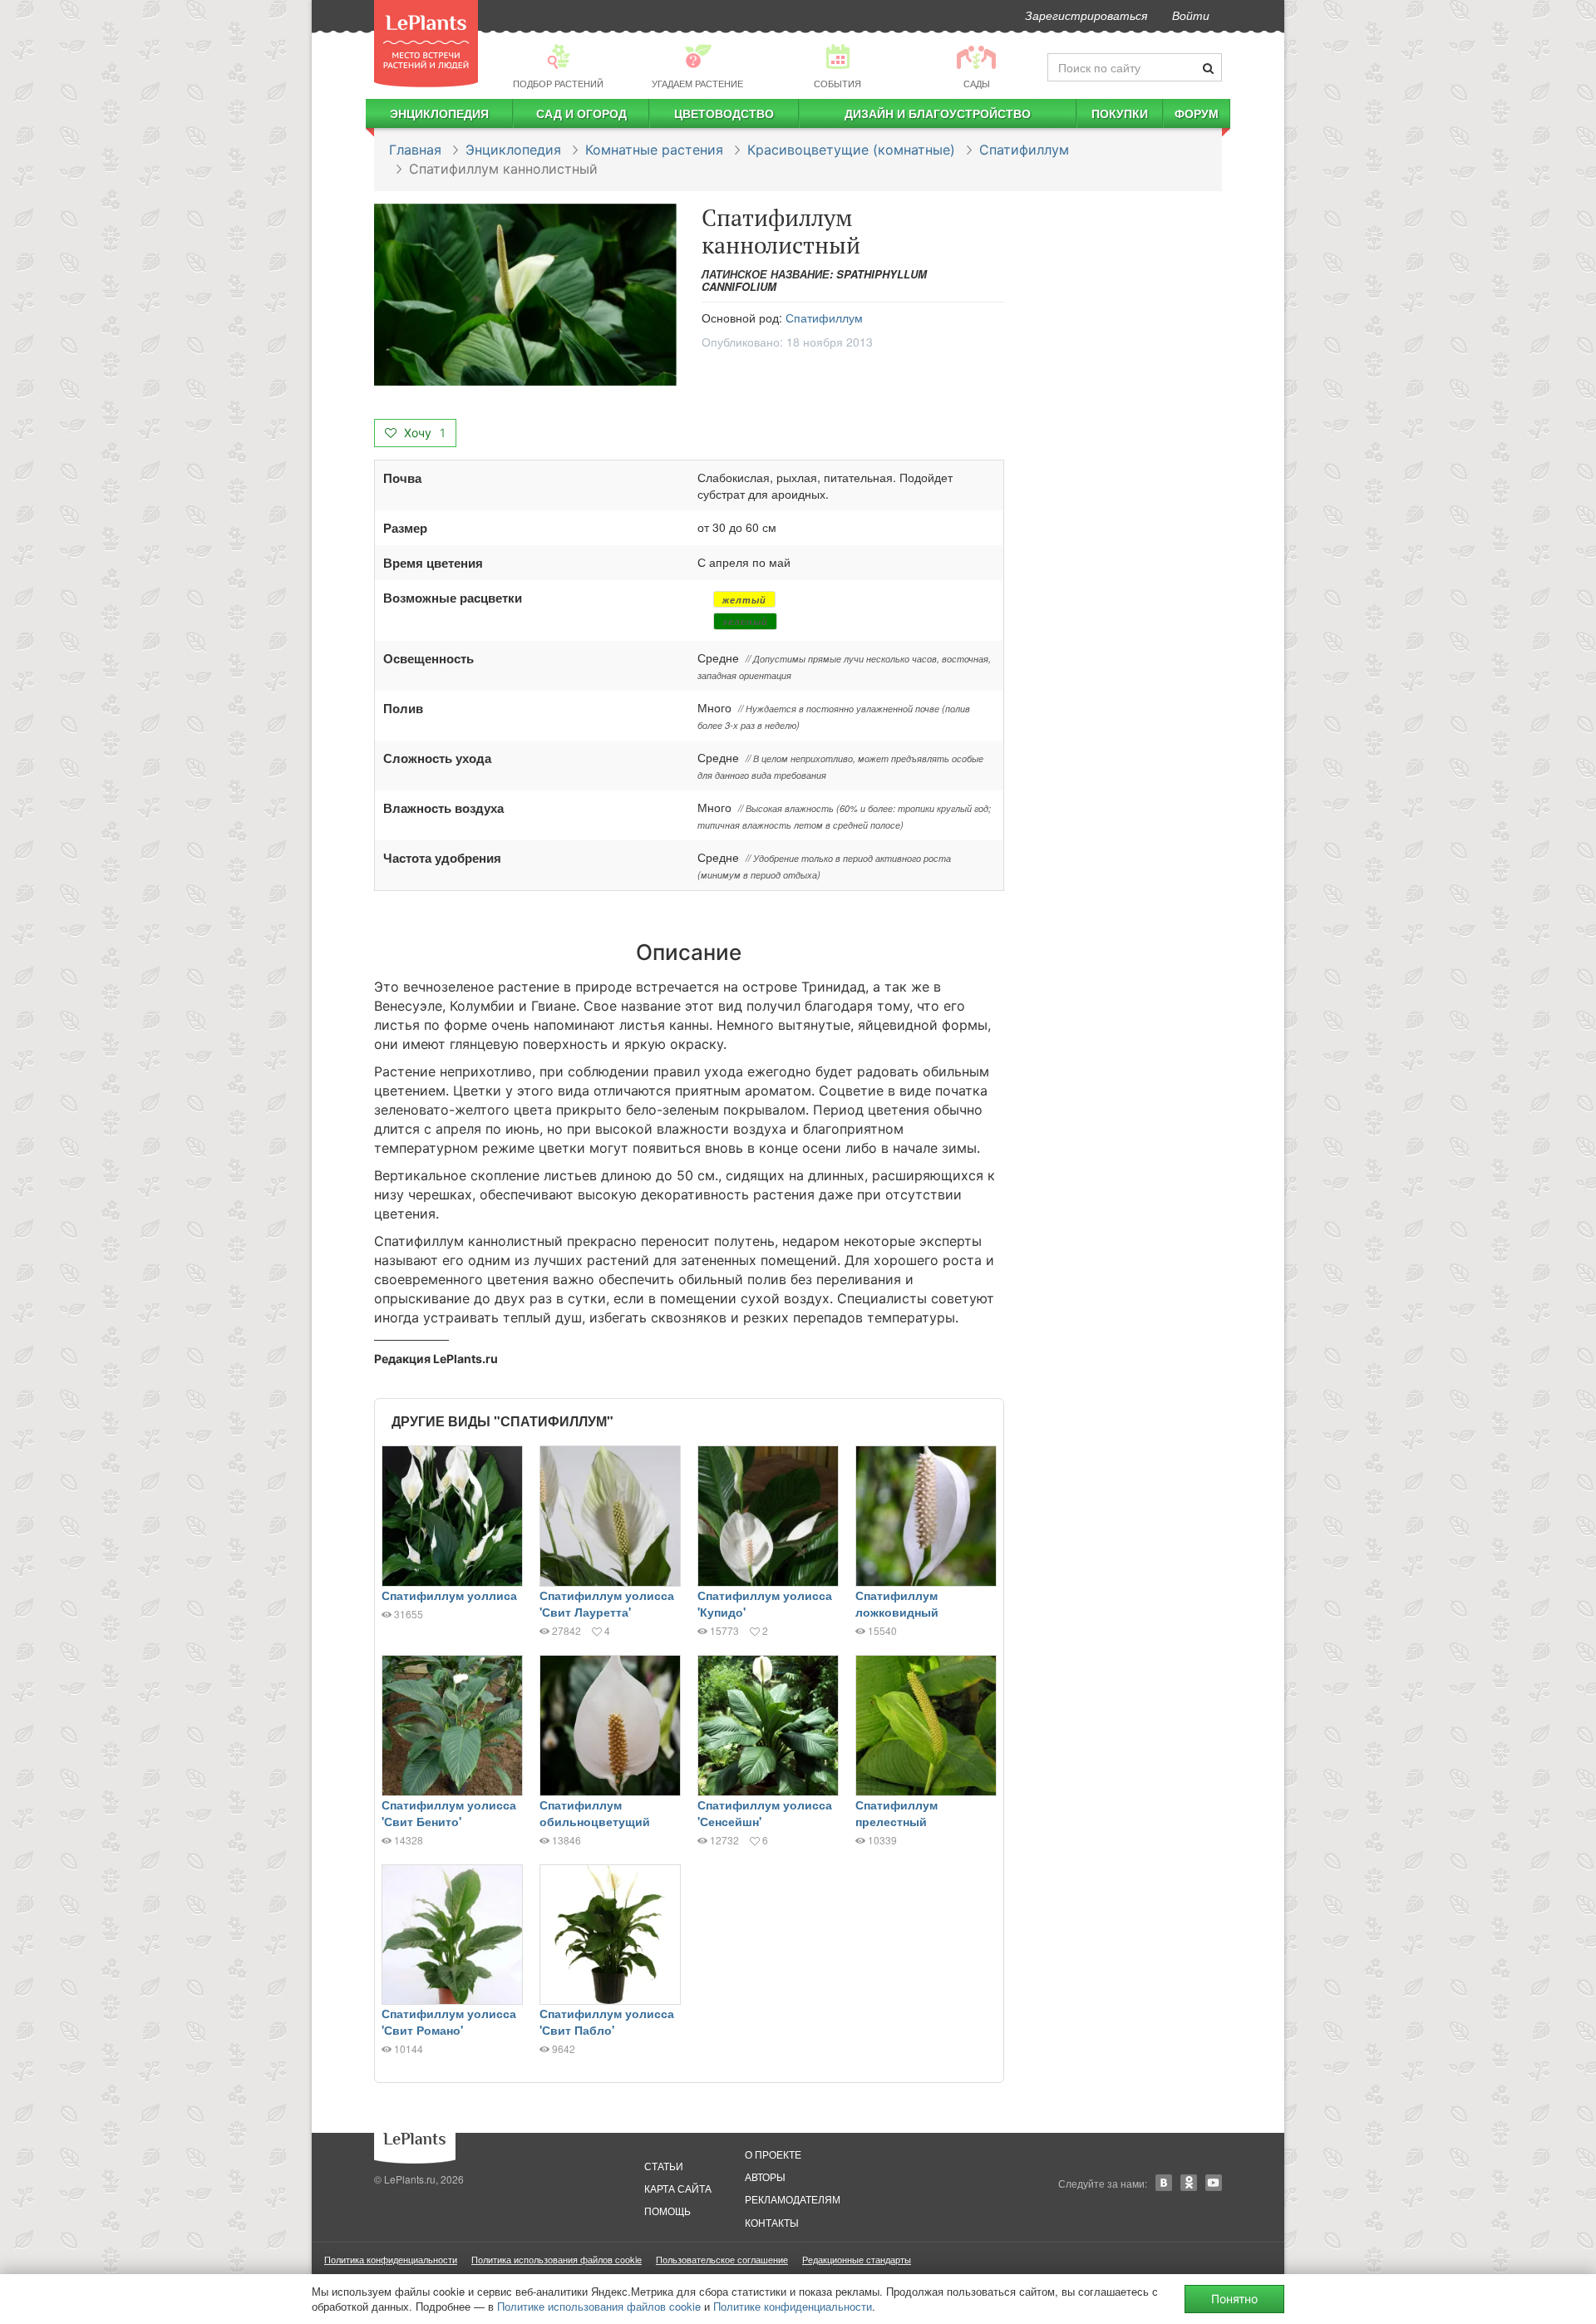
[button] (525, 295)
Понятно (1234, 2299)
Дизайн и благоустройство (938, 113)
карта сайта (678, 2188)
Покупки (1120, 113)
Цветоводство (724, 113)
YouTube (1214, 2183)
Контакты (772, 2222)
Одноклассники (1189, 2183)
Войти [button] (1191, 15)
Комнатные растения (654, 150)
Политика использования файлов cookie (557, 2259)
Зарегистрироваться (1086, 15)
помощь (667, 2211)
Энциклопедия (439, 113)
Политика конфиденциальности (391, 2259)
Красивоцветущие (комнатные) (851, 150)
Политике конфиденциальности (793, 2306)
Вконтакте (1164, 2183)
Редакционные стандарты (857, 2259)
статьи (664, 2166)
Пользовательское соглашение (722, 2259)
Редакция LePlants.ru (436, 1359)
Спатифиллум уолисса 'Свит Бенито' (449, 1813)
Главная (415, 150)
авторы (765, 2176)
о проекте (773, 2154)
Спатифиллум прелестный (897, 1813)
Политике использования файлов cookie (599, 2306)
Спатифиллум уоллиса (449, 1595)
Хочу (423, 433)
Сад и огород (581, 113)
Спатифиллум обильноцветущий (595, 1813)
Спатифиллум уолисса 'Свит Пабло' (607, 2021)
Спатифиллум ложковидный (897, 1603)
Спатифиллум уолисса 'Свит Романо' (449, 2021)
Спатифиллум (1024, 150)
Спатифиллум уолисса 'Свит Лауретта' (607, 1603)
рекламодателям (793, 2199)
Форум (1197, 113)
